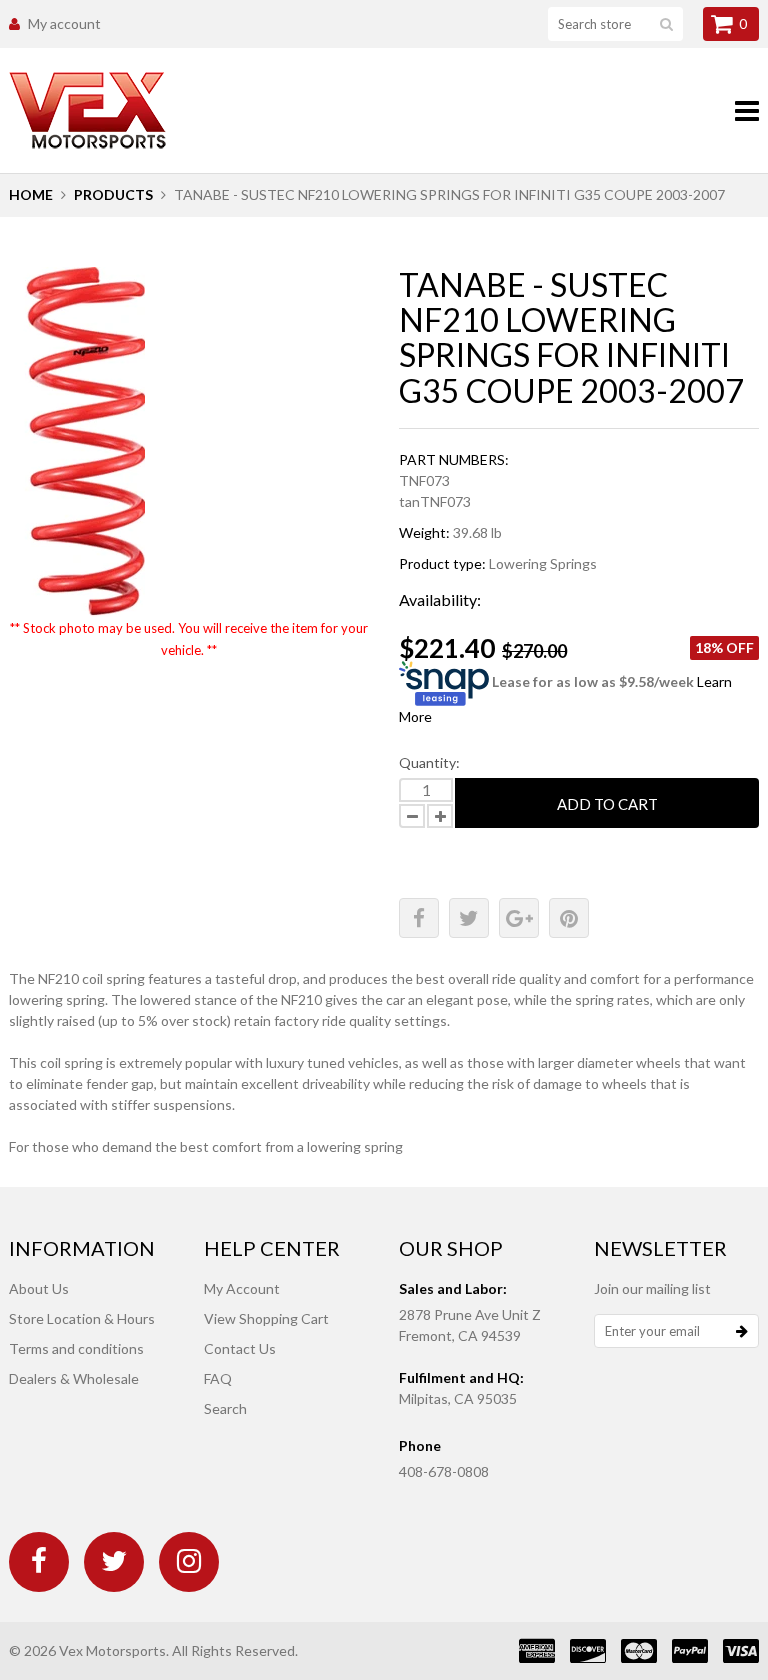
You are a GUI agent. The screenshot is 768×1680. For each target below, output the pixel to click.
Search (225, 1408)
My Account (242, 1288)
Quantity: (429, 762)
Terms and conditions (76, 1348)
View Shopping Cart (266, 1318)
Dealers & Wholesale (74, 1378)
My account (64, 23)
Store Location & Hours (82, 1318)
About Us (39, 1288)
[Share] (419, 918)
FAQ (218, 1378)
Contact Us (240, 1348)
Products (113, 194)
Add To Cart (607, 804)
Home (31, 194)
